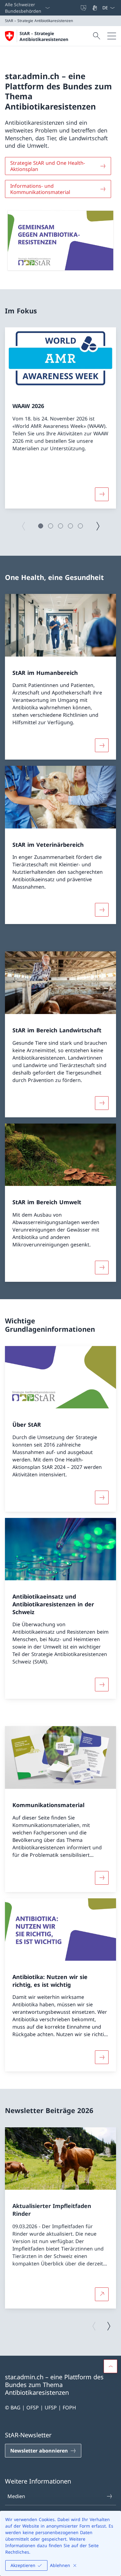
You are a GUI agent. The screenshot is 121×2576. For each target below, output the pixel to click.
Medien (16, 2496)
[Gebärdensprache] (95, 8)
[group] (60, 418)
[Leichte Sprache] (84, 8)
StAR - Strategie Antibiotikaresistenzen (44, 36)
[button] (41, 526)
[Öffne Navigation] (112, 36)
